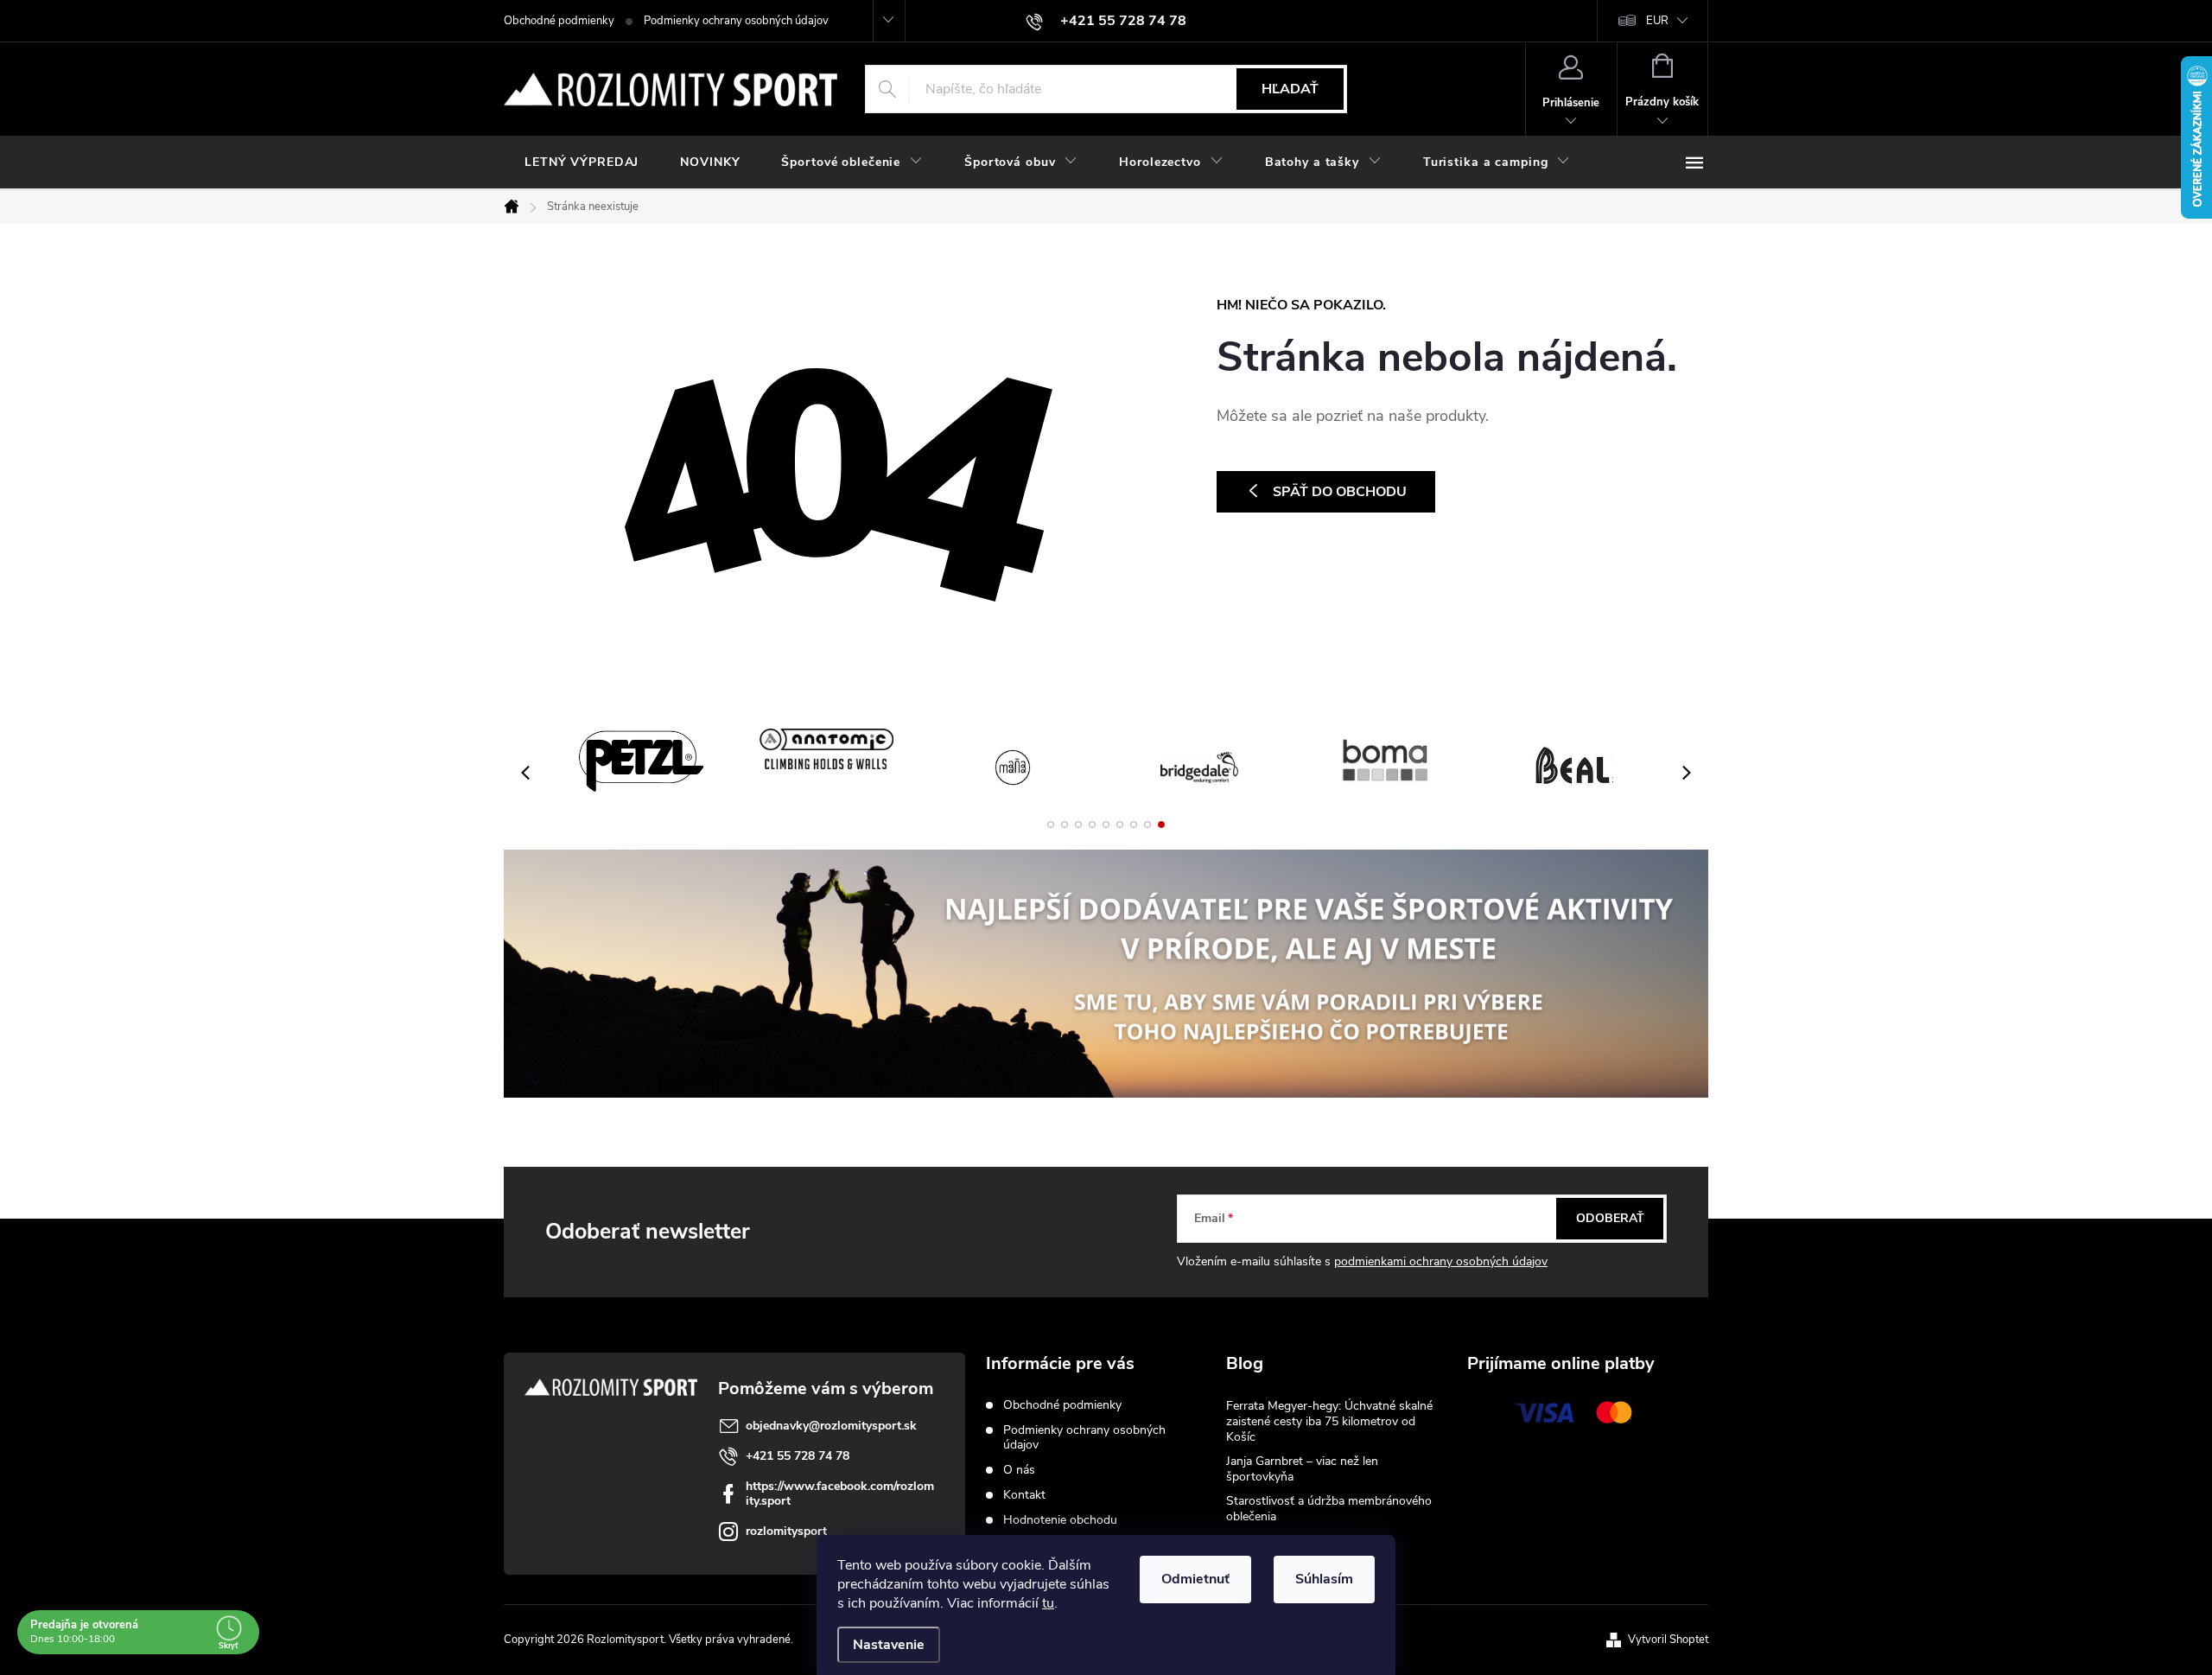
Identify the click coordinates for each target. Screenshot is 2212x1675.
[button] (1051, 825)
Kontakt (1024, 1495)
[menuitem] (582, 162)
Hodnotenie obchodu (1060, 1520)
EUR (1657, 21)
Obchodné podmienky (559, 21)
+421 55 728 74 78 (798, 1456)
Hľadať (1290, 89)
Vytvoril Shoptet (1668, 1640)
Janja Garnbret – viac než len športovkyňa (1302, 1469)
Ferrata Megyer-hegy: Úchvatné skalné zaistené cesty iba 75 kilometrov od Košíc (1329, 1421)
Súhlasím (1324, 1579)
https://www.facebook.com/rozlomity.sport (840, 1493)
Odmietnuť (1195, 1579)
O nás (1019, 1470)
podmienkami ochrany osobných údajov (1441, 1261)
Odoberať (1610, 1218)
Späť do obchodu (1340, 492)
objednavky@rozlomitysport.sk (831, 1426)
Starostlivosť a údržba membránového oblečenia (1329, 1509)
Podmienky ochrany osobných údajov (736, 21)
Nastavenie (889, 1645)
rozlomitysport (786, 1531)
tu (1048, 1603)
